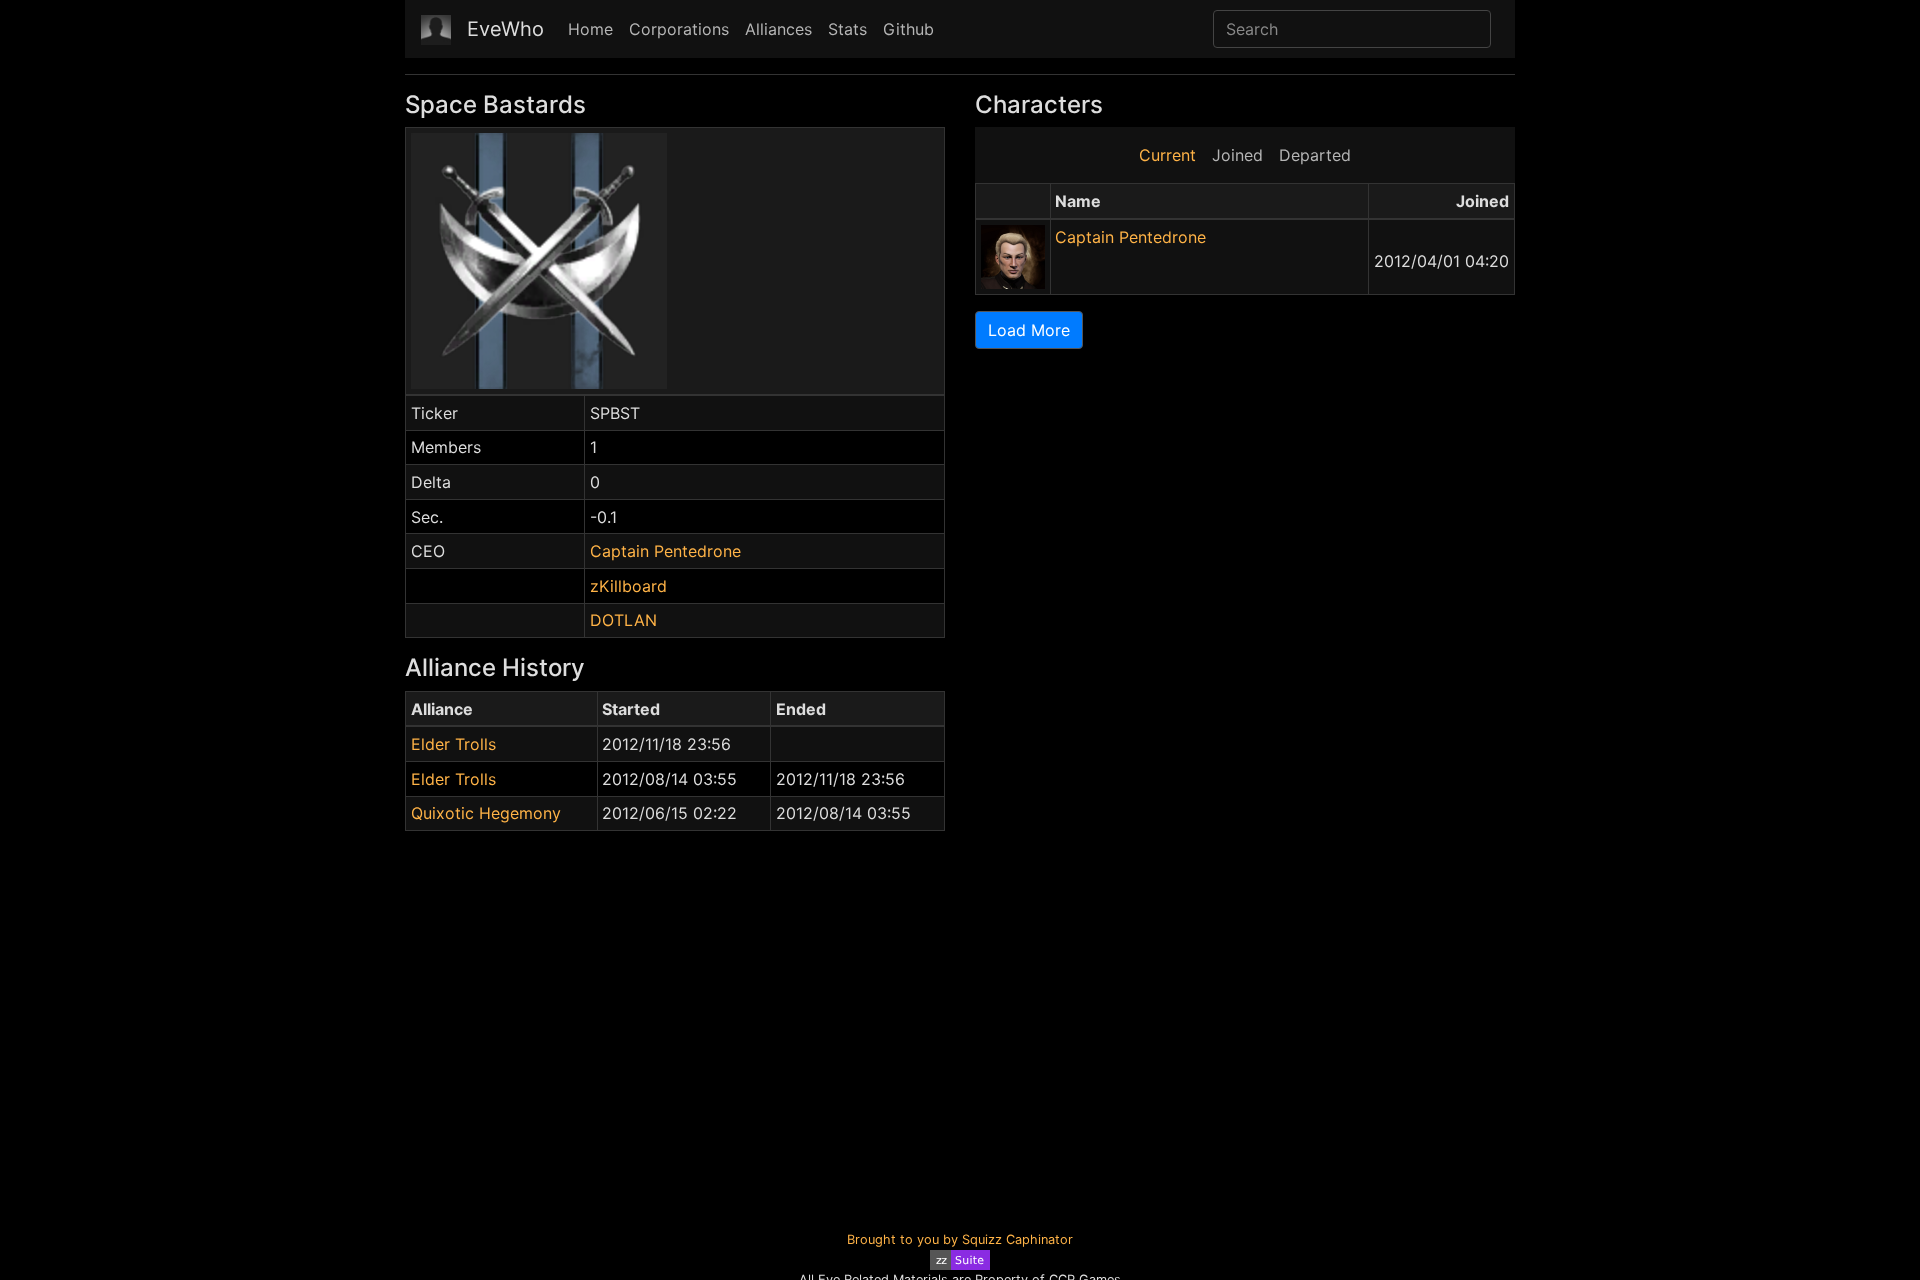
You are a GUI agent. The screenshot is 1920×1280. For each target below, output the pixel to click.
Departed (1315, 155)
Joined (1237, 155)
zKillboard (628, 586)
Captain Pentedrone (665, 551)
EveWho (505, 29)
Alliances (778, 29)
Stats (847, 29)
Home (590, 29)
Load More (1029, 330)
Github (908, 29)
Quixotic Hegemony (486, 813)
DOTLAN (623, 620)
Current (1167, 155)
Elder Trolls (453, 744)
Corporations (679, 29)
